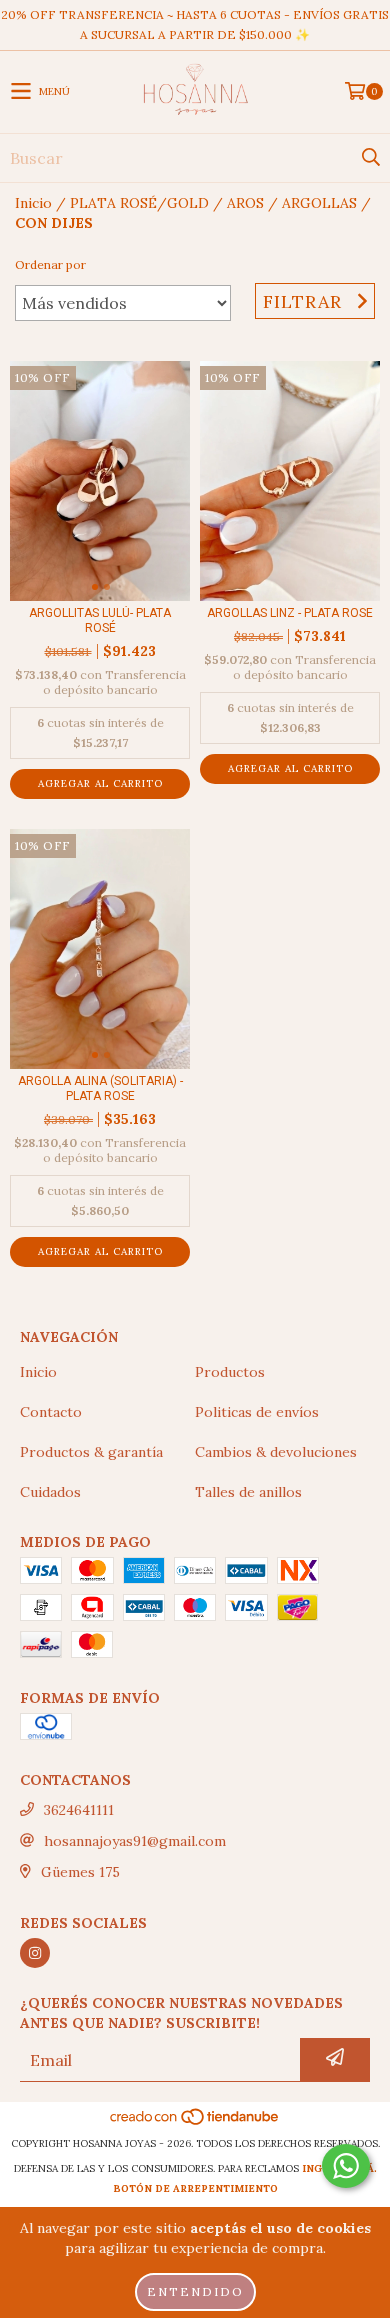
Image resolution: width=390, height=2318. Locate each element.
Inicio (33, 203)
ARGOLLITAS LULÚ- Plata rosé (100, 620)
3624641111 (79, 1810)
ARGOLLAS (319, 203)
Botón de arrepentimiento (195, 2188)
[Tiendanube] (195, 2123)
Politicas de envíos (257, 1412)
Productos (230, 1372)
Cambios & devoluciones (276, 1452)
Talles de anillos (248, 1492)
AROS (245, 203)
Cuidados (50, 1492)
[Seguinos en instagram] (35, 1953)
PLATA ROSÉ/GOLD (139, 203)
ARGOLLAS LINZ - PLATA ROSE (290, 613)
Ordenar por (50, 264)
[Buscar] (370, 158)
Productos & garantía (91, 1452)
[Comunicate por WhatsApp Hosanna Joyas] (346, 2166)
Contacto (51, 1412)
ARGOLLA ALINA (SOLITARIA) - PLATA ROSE (100, 1088)
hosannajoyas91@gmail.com (135, 1841)
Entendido (195, 2291)
